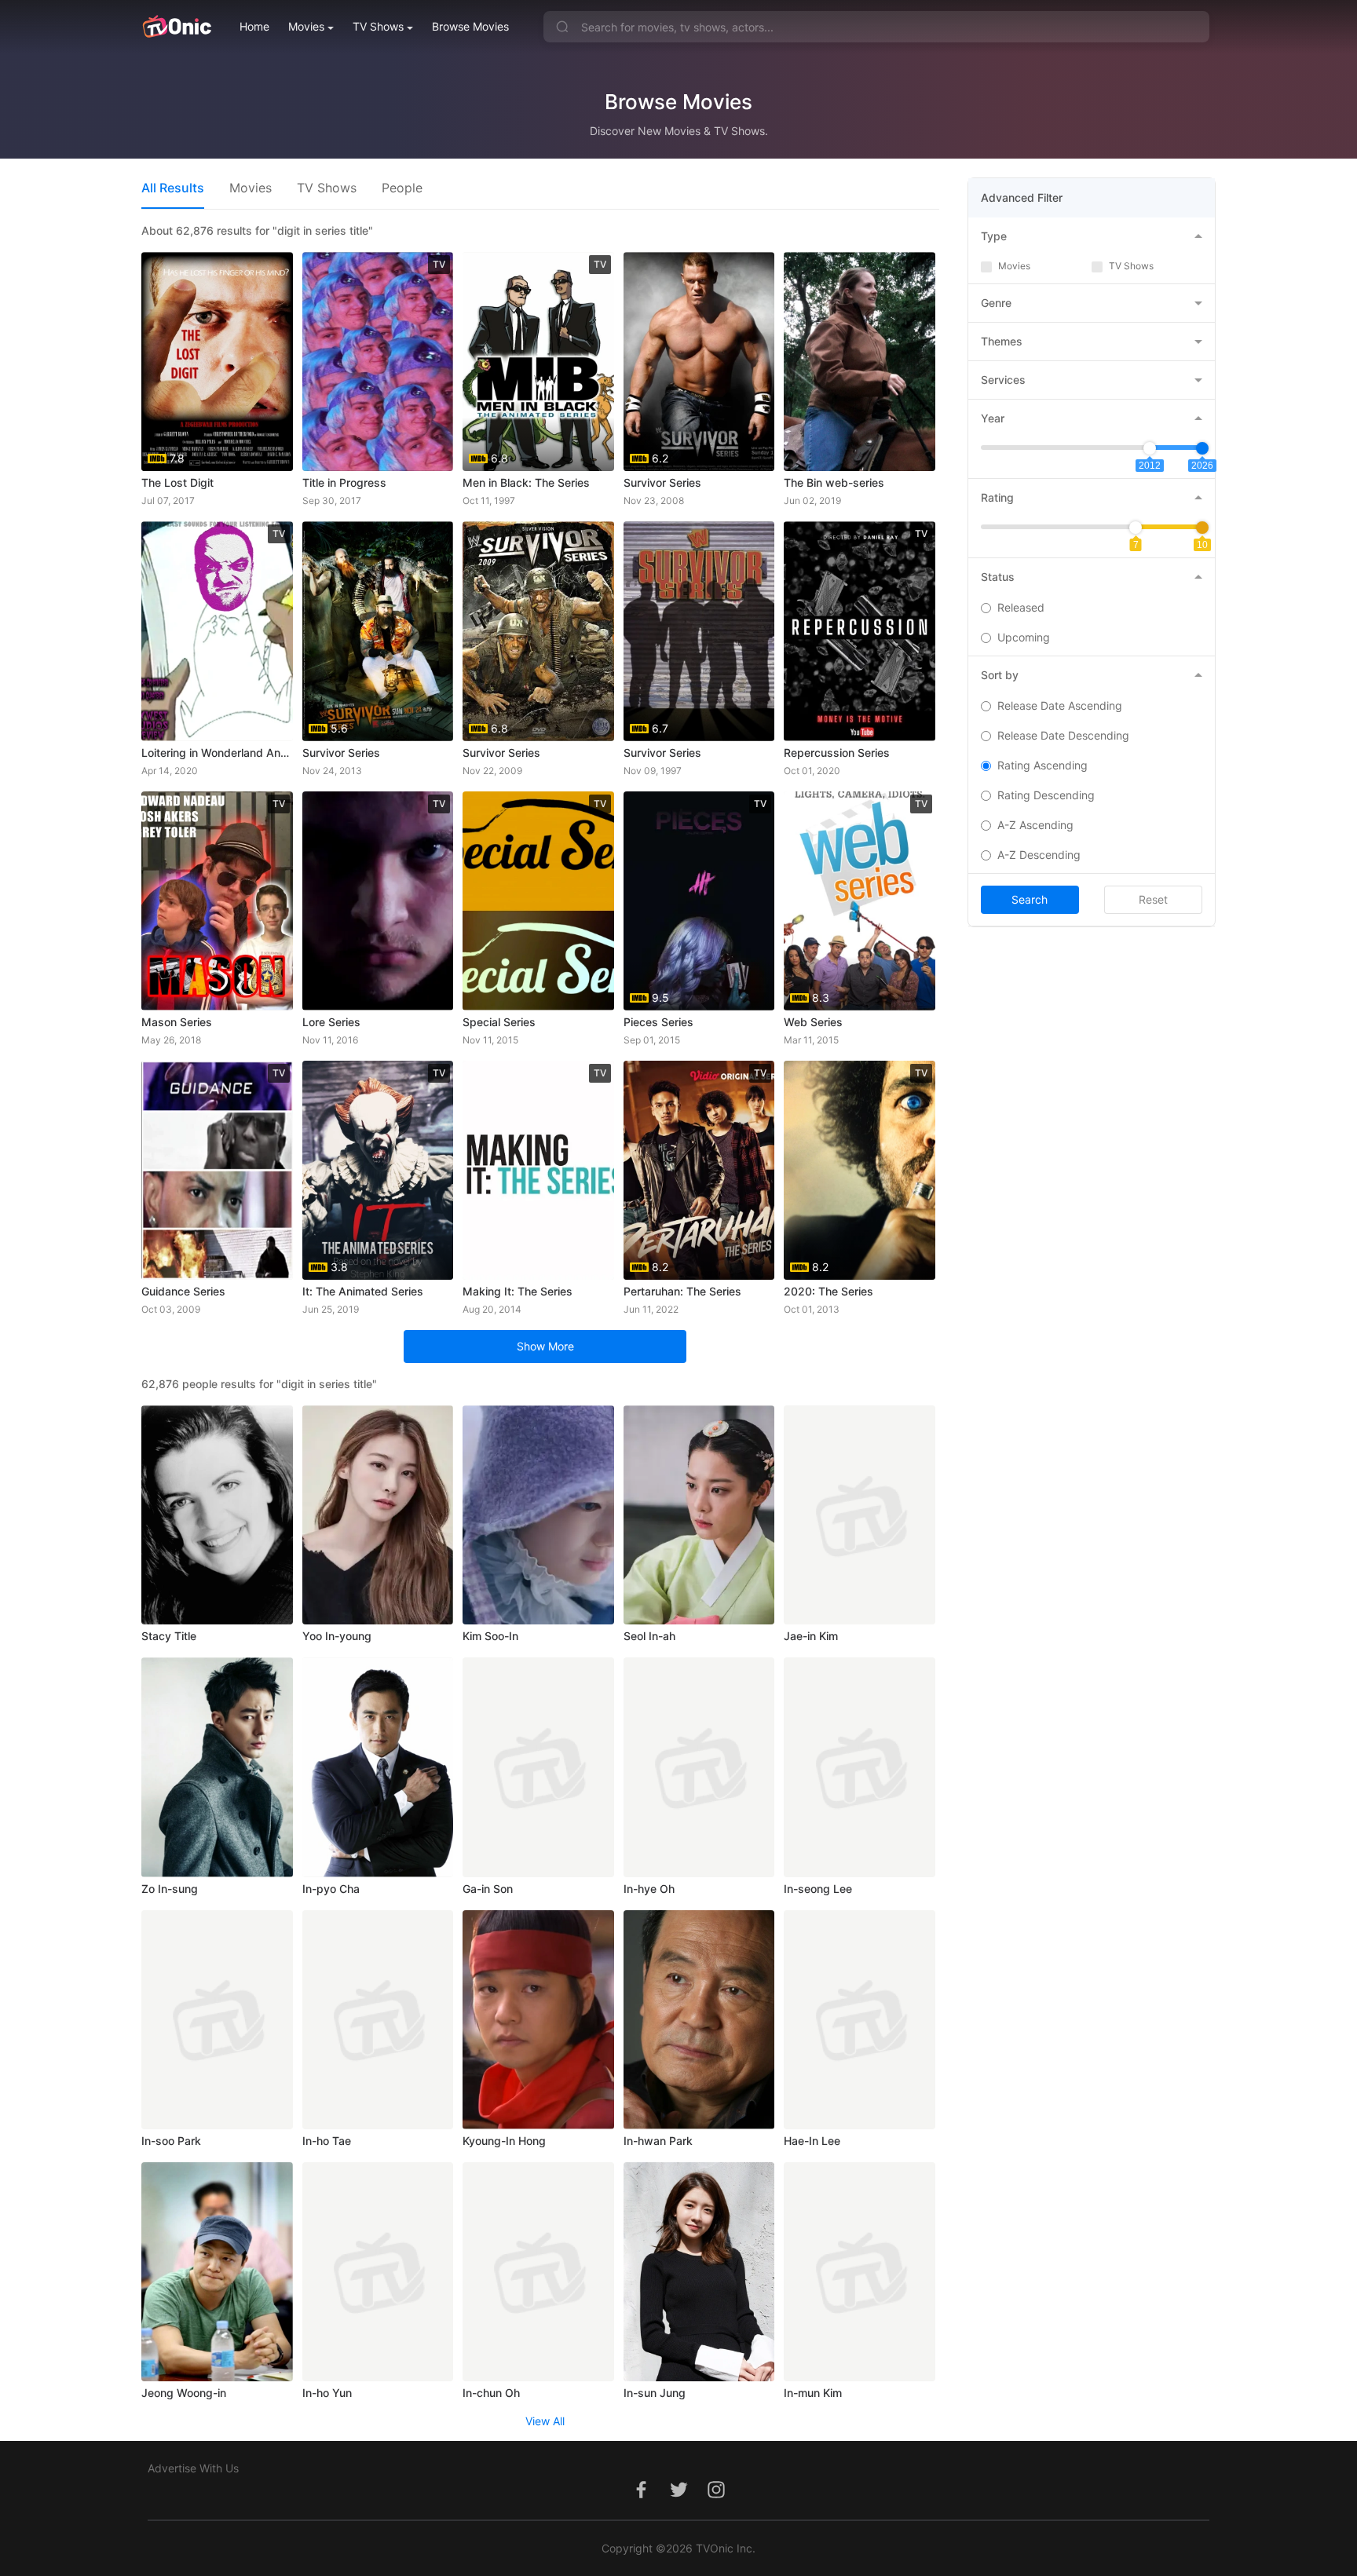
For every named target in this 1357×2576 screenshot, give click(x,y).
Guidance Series (183, 1291)
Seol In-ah (649, 1636)
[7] (1136, 528)
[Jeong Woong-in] (217, 2272)
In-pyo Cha (331, 1889)
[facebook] (641, 2498)
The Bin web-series (834, 482)
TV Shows (378, 26)
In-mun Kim (813, 2393)
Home (254, 26)
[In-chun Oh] (538, 2272)
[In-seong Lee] (860, 1767)
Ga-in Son (488, 1889)
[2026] (1202, 448)
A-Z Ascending (1035, 825)
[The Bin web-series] (860, 362)
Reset (1153, 899)
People (402, 188)
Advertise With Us (193, 2468)
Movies (306, 26)
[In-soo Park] (217, 2020)
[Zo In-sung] (217, 1767)
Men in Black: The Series (526, 482)
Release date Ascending (1060, 705)
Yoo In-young (337, 1636)
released (1021, 607)
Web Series (813, 1022)
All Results (173, 188)
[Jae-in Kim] (860, 1515)
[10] (1202, 528)
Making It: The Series (518, 1291)
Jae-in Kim (811, 1636)
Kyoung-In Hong (504, 2141)
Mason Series (177, 1022)
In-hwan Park (658, 2141)
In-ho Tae (327, 2141)
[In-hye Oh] (699, 1767)
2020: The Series (828, 1291)
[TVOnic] (176, 27)
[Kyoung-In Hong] (538, 2020)
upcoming (1024, 637)
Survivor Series (662, 482)
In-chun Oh (491, 2393)
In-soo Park (171, 2141)
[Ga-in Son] (538, 1767)
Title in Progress (344, 482)
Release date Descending (1063, 735)
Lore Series (331, 1022)
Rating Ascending (1042, 765)
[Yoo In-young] (378, 1515)
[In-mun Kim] (860, 2272)
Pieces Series (658, 1022)
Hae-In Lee (812, 2141)
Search (1030, 899)
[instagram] (716, 2498)
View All (545, 2421)
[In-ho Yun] (378, 2272)
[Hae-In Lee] (860, 2020)
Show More (545, 1346)
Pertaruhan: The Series (682, 1291)
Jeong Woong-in (184, 2393)
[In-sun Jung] (699, 2272)
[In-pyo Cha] (378, 1767)
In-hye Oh (649, 1889)
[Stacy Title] (217, 1515)
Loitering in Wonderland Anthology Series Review (217, 753)
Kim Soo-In (490, 1636)
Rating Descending (1046, 795)
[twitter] (678, 2498)
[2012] (1150, 448)
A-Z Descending (1039, 855)
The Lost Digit (177, 482)
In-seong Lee (818, 1889)
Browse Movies (470, 26)
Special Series (499, 1022)
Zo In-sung (170, 1889)
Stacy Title (169, 1636)
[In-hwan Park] (699, 2020)
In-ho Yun (327, 2393)
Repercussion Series (837, 753)
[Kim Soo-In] (538, 1515)
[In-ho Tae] (378, 2020)
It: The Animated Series (363, 1291)
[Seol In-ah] (699, 1515)
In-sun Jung (655, 2393)
